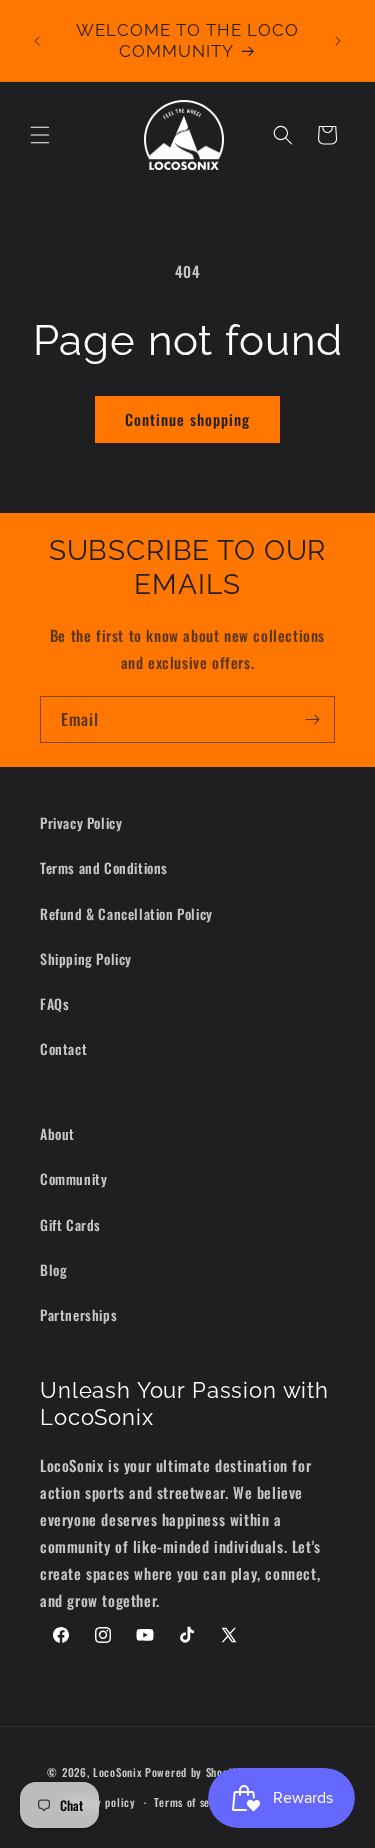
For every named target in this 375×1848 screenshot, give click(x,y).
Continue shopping (187, 419)
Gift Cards (70, 1224)
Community (73, 1178)
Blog (53, 1269)
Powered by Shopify (193, 1771)
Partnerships (78, 1314)
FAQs (54, 1003)
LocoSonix (117, 1771)
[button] (40, 135)
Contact (63, 1048)
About (57, 1133)
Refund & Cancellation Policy (126, 913)
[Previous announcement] (37, 41)
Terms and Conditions (104, 867)
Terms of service (194, 1802)
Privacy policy (100, 1802)
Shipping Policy (86, 958)
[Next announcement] (338, 41)
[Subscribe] (312, 719)
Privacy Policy (81, 822)
